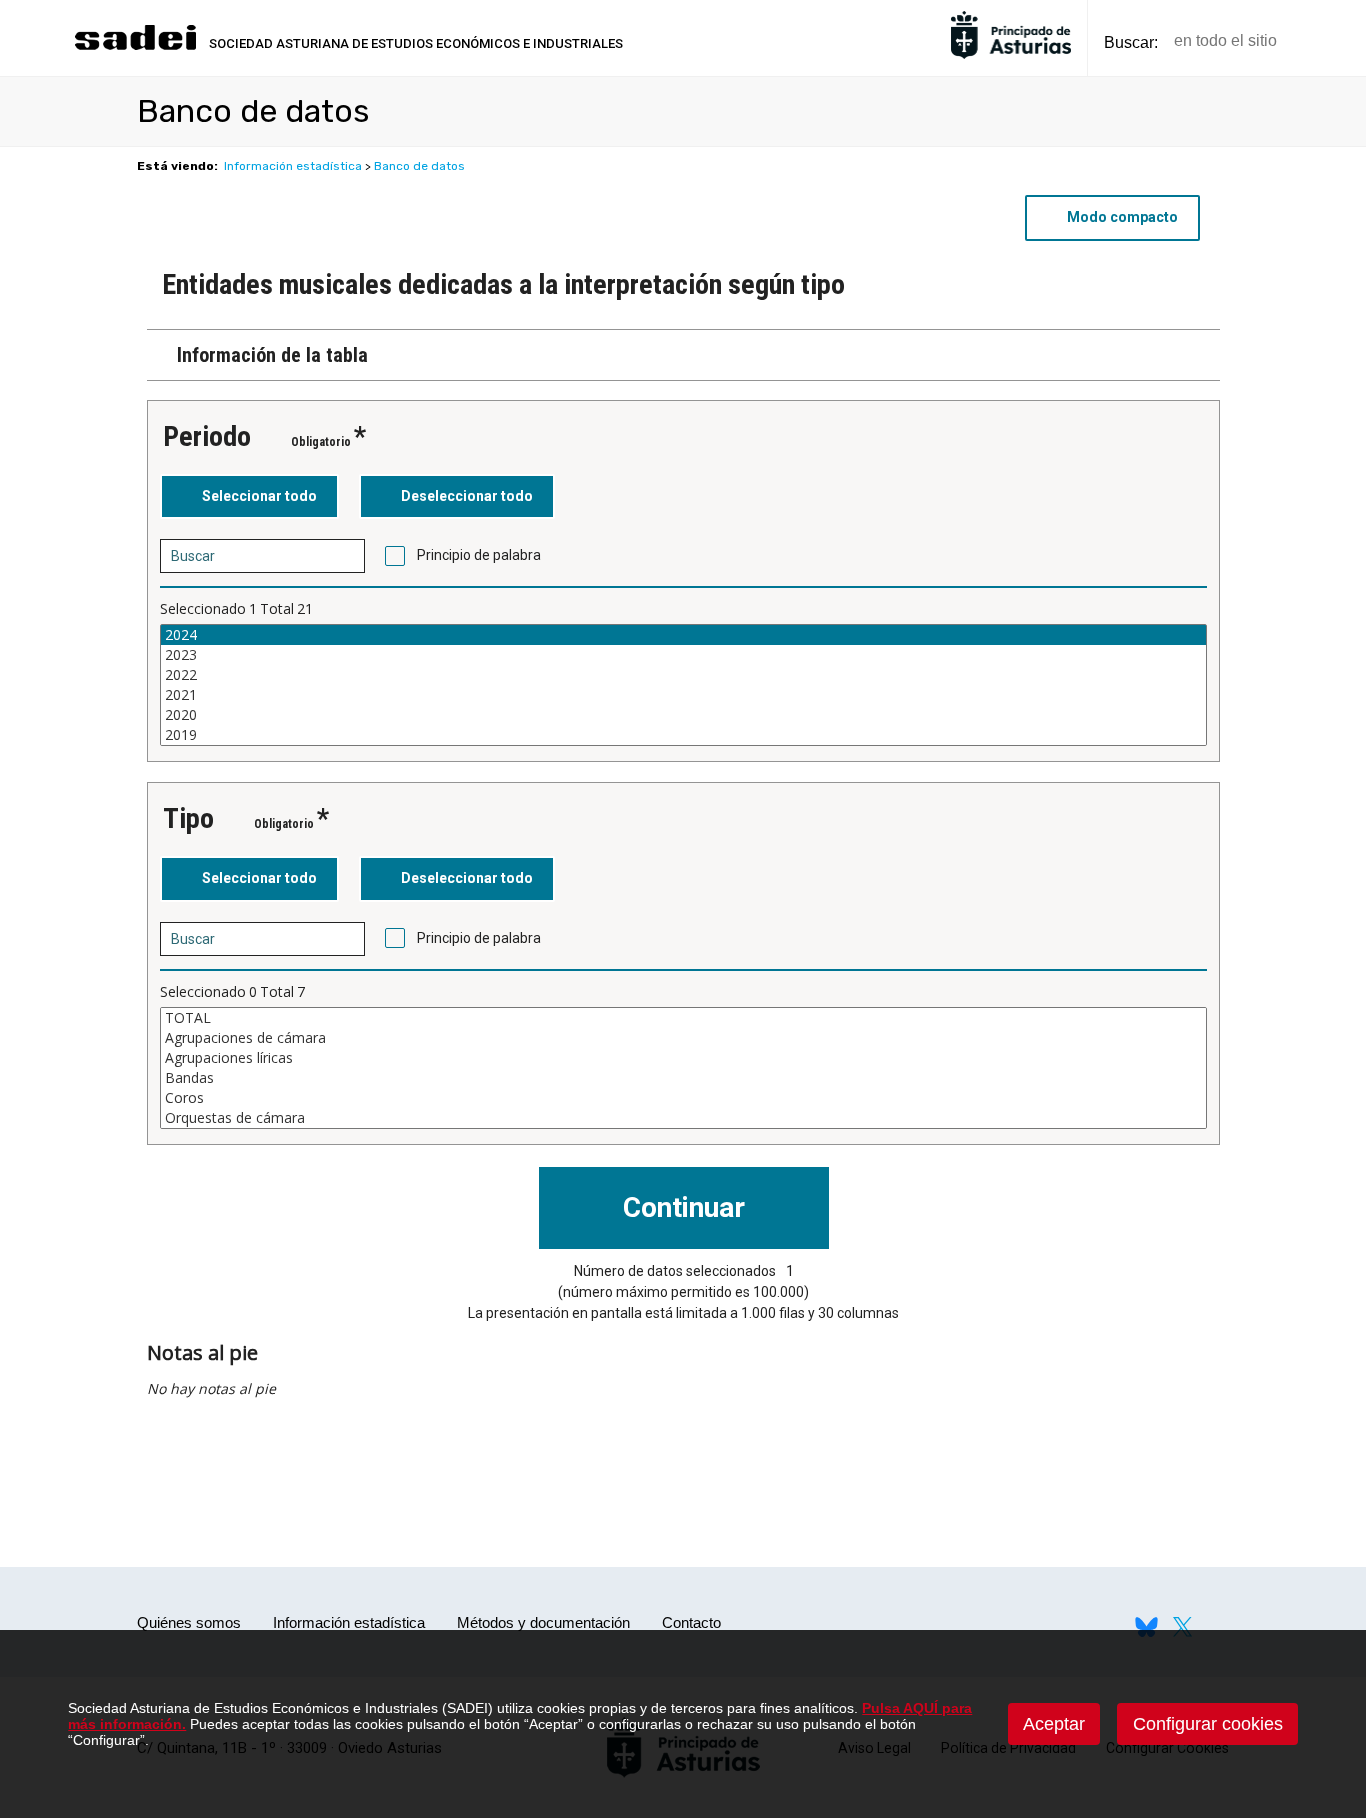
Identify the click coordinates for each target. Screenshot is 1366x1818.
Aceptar (1054, 1724)
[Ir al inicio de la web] (135, 47)
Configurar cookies (1208, 1724)
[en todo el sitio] (1326, 41)
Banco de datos (419, 166)
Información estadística (293, 166)
